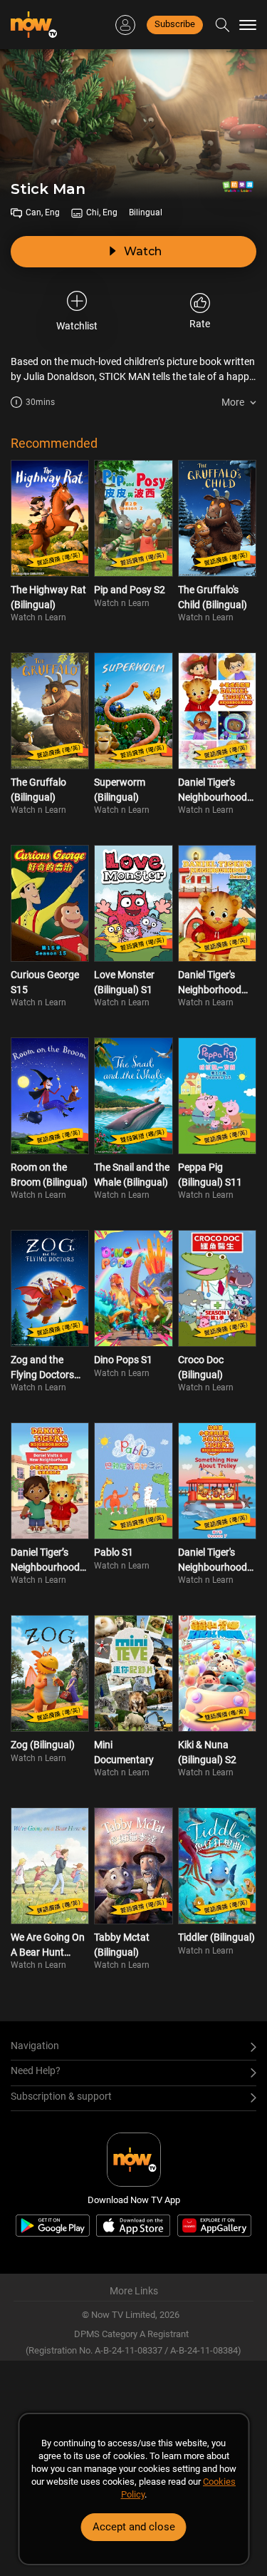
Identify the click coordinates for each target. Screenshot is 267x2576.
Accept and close (134, 2527)
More (233, 402)
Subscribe (175, 24)
